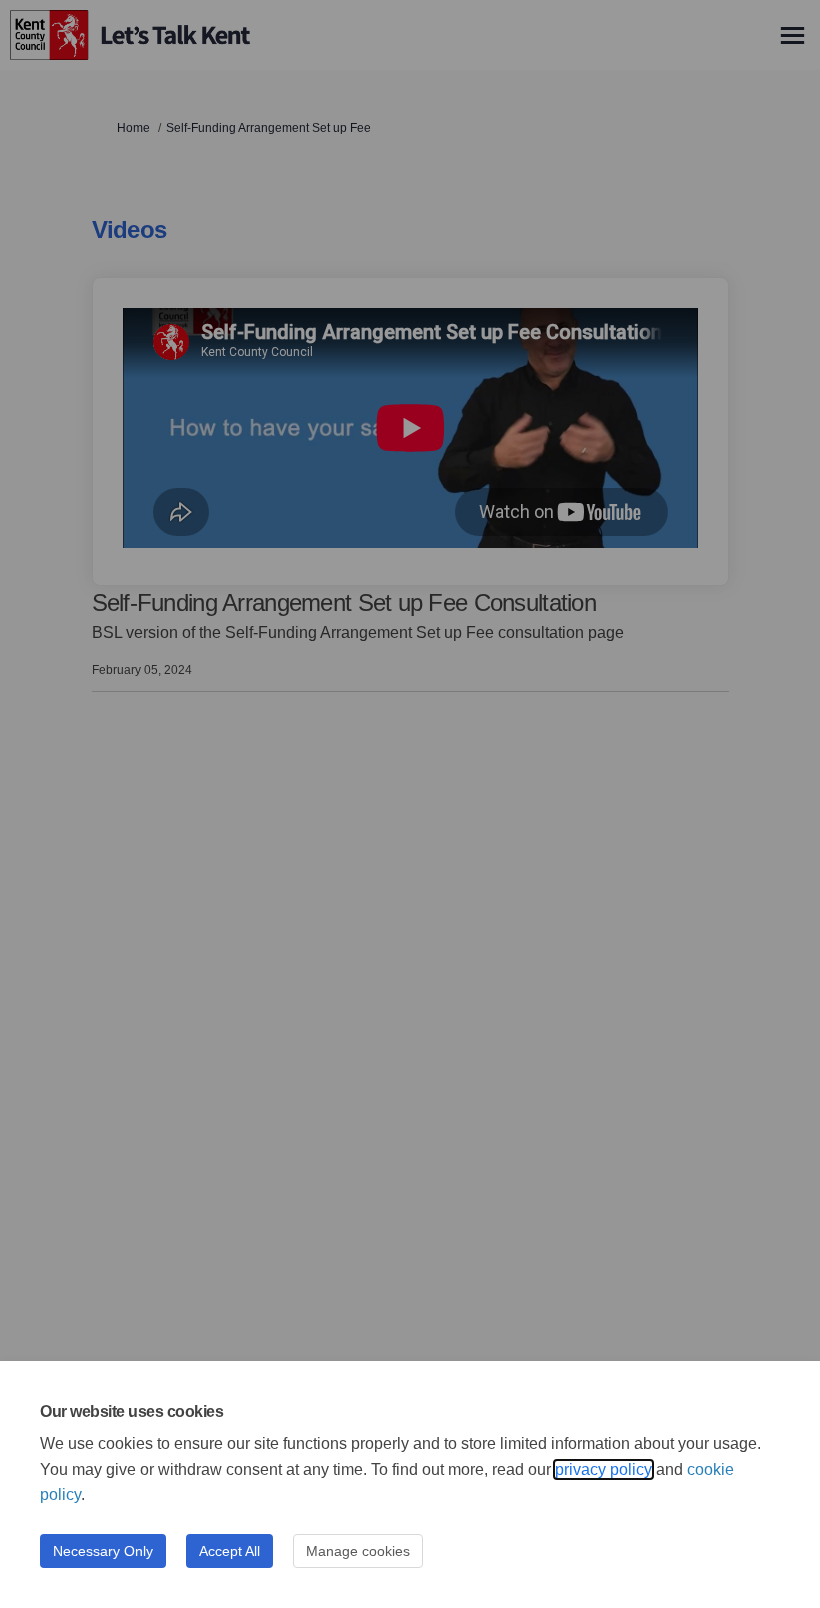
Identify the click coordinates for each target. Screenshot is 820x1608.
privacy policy (603, 1469)
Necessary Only (103, 1551)
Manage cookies (358, 1551)
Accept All (229, 1551)
